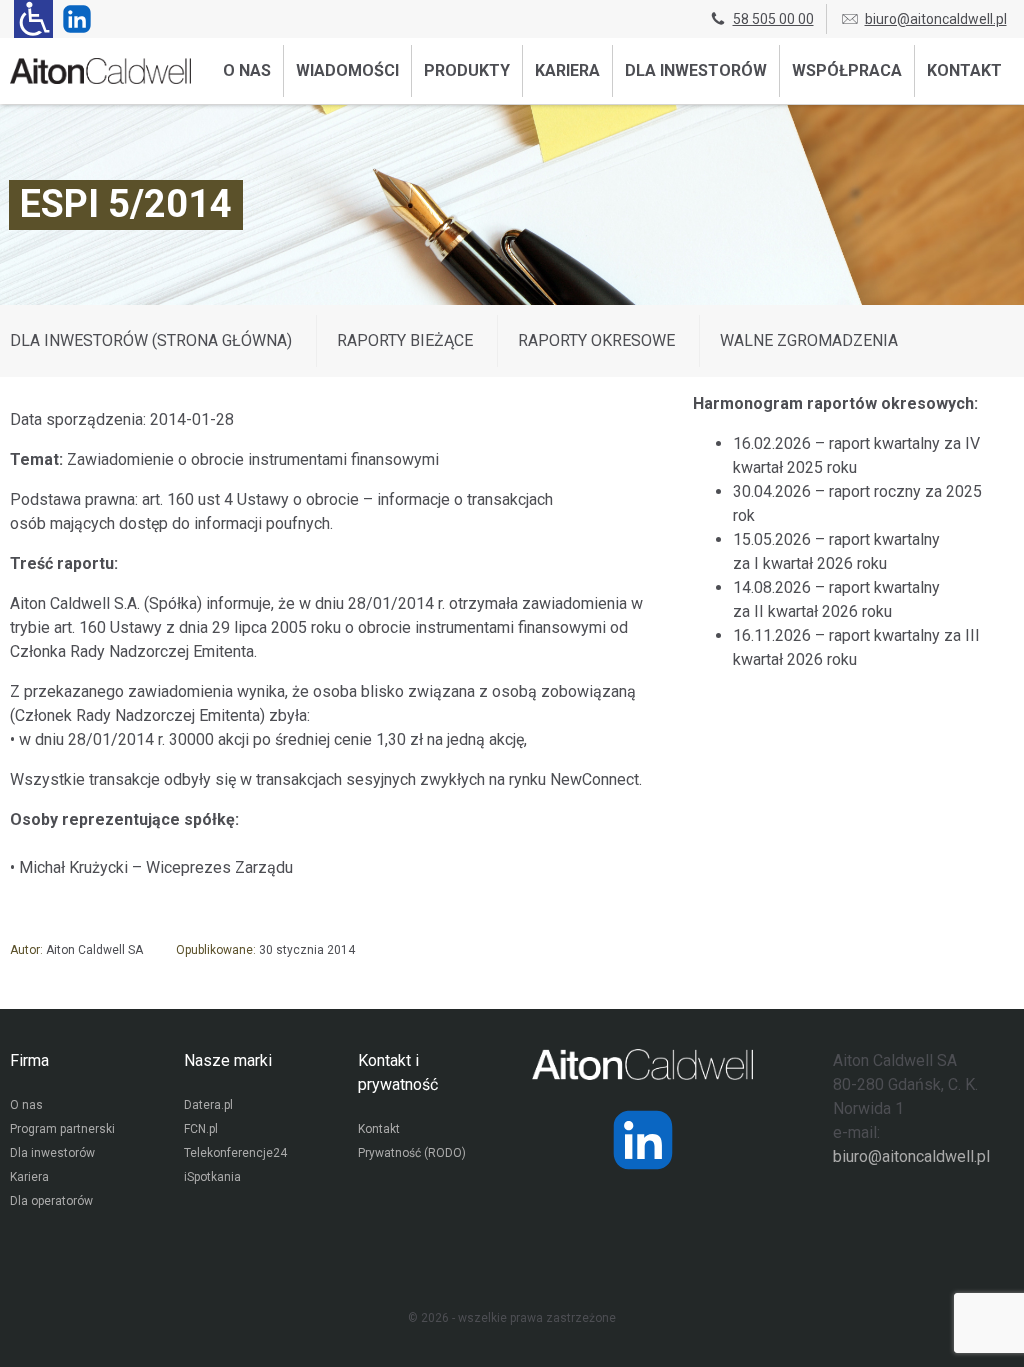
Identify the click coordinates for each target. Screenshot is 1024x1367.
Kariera (567, 70)
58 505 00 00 (773, 19)
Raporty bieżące (405, 340)
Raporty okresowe (596, 340)
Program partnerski (62, 1129)
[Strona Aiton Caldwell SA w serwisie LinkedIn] (73, 19)
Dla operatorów (51, 1201)
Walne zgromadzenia (809, 340)
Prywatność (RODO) (412, 1153)
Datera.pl (208, 1105)
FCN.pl (201, 1129)
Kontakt (964, 70)
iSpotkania (212, 1177)
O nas (247, 70)
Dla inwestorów (696, 70)
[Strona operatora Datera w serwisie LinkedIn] (643, 1140)
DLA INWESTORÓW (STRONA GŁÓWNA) (151, 340)
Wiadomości (347, 70)
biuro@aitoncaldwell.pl (936, 19)
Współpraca (847, 70)
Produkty (467, 70)
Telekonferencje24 (235, 1153)
